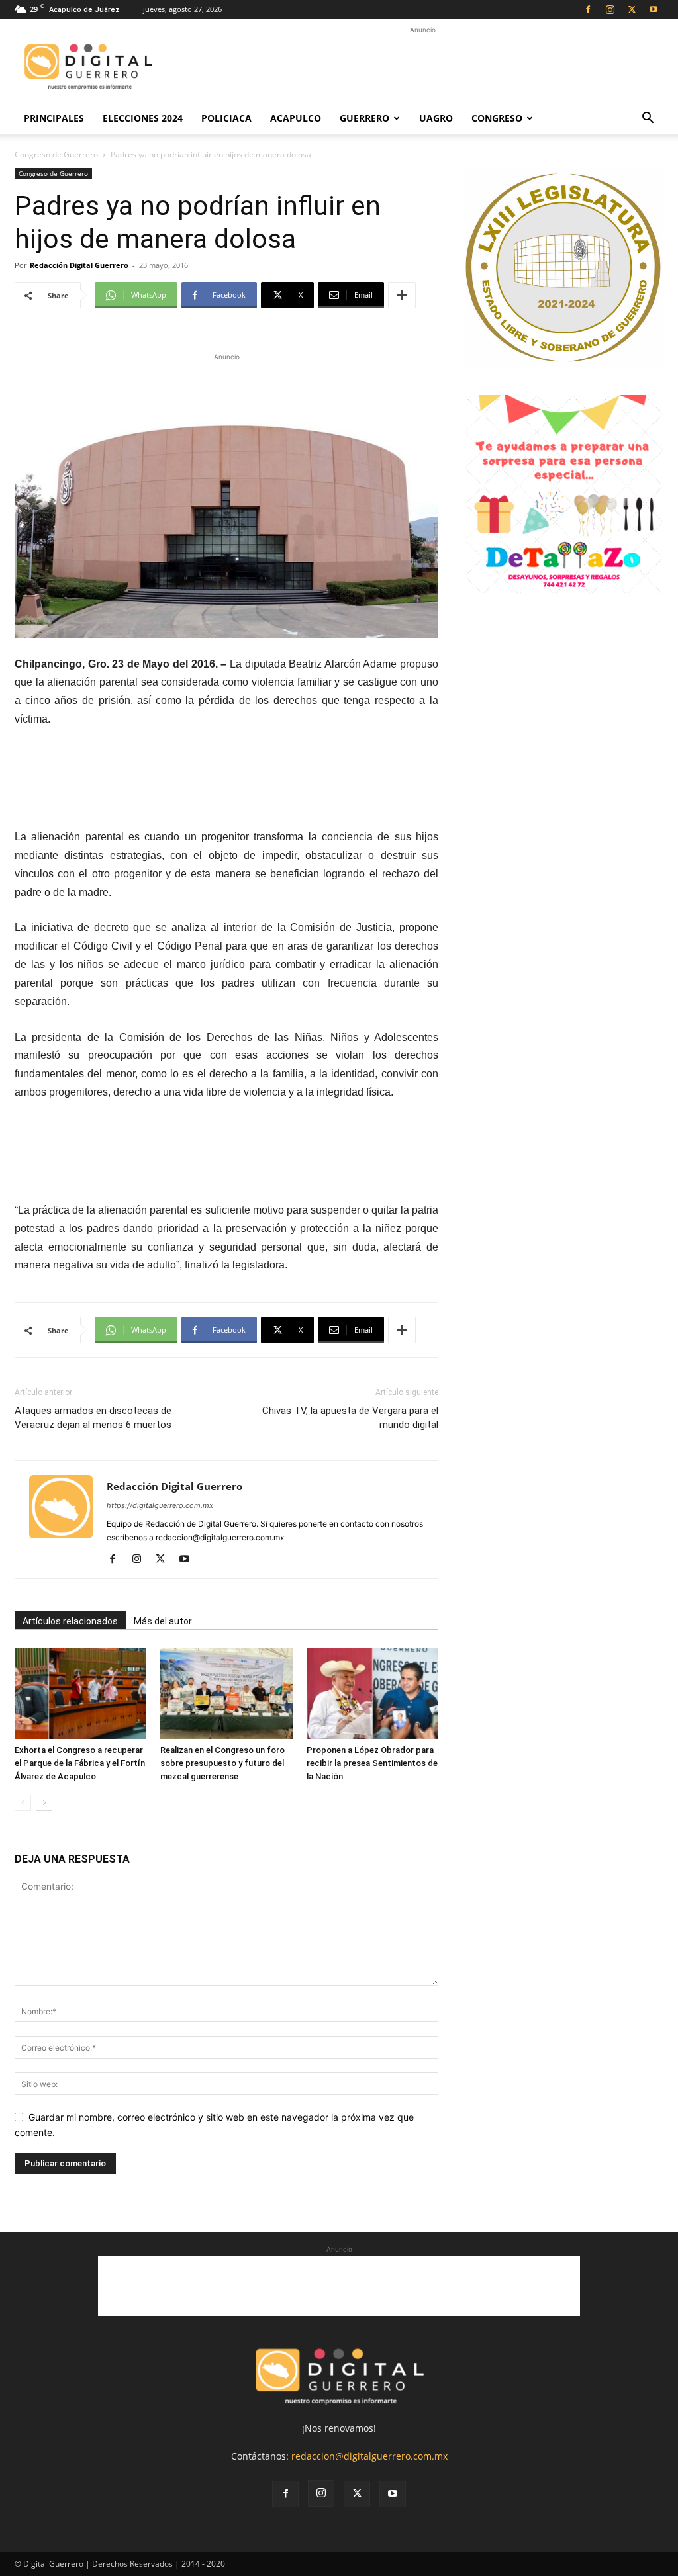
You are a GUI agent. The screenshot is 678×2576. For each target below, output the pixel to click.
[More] (402, 295)
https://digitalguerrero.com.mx (160, 1505)
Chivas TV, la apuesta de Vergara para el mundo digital (350, 1418)
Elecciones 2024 (143, 118)
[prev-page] (23, 1803)
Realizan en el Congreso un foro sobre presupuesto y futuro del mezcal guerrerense (222, 1763)
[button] (648, 119)
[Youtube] (654, 9)
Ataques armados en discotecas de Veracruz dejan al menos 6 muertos (93, 1418)
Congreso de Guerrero (56, 155)
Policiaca (226, 118)
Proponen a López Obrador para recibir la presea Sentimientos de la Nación (372, 1763)
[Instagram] (610, 9)
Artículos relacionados (70, 1621)
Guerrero (364, 118)
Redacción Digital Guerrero (79, 265)
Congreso (497, 118)
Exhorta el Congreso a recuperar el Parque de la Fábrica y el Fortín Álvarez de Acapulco (80, 1763)
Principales (54, 118)
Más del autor (163, 1621)
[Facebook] (588, 9)
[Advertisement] (422, 67)
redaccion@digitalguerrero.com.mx (369, 2456)
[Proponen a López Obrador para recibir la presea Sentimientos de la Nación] (372, 1694)
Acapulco (296, 118)
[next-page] (44, 1803)
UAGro (436, 118)
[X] (632, 9)
